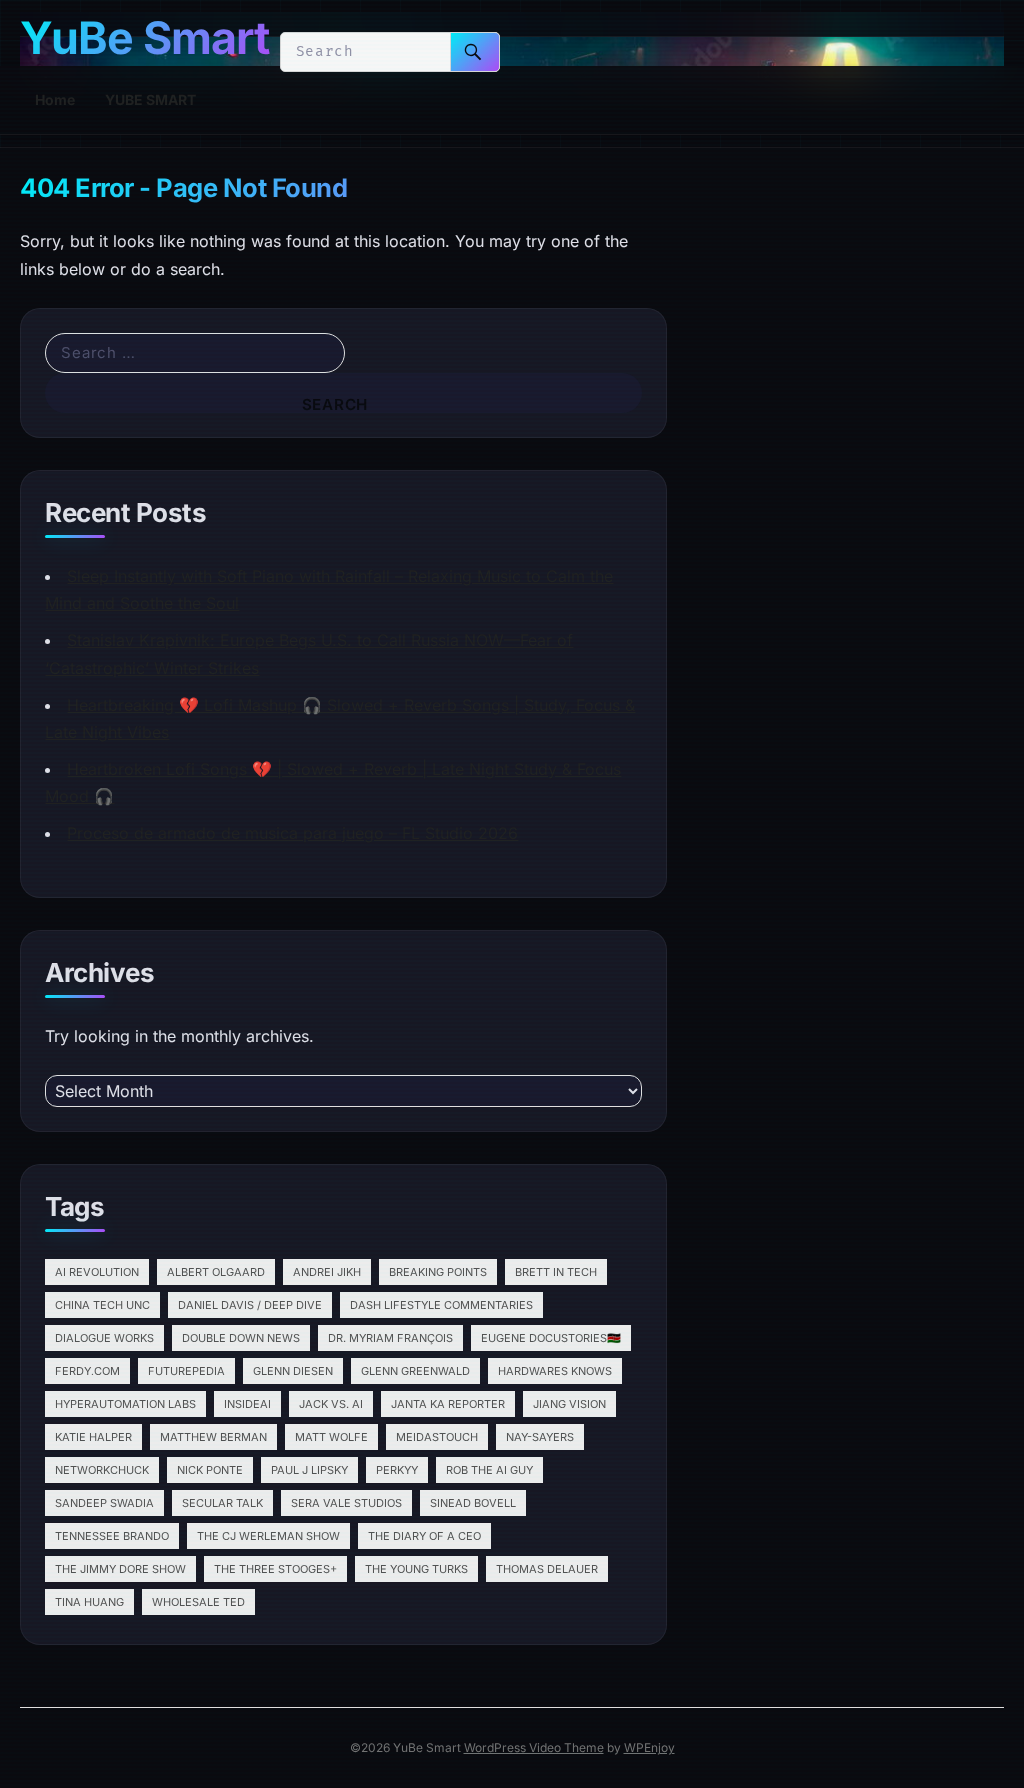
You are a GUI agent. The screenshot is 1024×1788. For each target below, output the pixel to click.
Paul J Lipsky (309, 1470)
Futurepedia (186, 1371)
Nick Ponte (210, 1470)
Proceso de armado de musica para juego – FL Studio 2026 (292, 833)
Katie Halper (93, 1437)
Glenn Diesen (293, 1371)
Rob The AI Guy (489, 1470)
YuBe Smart (144, 38)
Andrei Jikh (327, 1272)
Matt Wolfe (331, 1437)
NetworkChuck (102, 1470)
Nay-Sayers (540, 1437)
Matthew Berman (213, 1437)
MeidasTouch (437, 1437)
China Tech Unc (102, 1305)
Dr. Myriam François (390, 1338)
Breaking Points (438, 1272)
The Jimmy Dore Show (120, 1569)
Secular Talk (222, 1503)
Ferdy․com (87, 1371)
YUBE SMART (150, 99)
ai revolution (97, 1272)
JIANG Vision (569, 1404)
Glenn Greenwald (415, 1371)
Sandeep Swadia (104, 1503)
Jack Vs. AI (331, 1404)
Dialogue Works (104, 1338)
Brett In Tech (556, 1272)
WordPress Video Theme (534, 1747)
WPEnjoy (649, 1747)
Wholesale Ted (198, 1602)
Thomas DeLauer (547, 1569)
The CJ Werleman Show (268, 1536)
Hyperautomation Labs (125, 1404)
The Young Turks (416, 1569)
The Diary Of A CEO (424, 1536)
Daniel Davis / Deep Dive (250, 1305)
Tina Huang (89, 1602)
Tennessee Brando (112, 1536)
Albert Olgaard (216, 1272)
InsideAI (247, 1404)
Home (55, 99)
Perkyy (397, 1470)
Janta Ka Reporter (448, 1404)
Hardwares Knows (555, 1371)
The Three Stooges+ (275, 1569)
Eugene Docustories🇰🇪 (551, 1338)
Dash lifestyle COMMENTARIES (441, 1305)
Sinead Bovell (473, 1503)
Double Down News (241, 1338)
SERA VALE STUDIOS (346, 1503)
